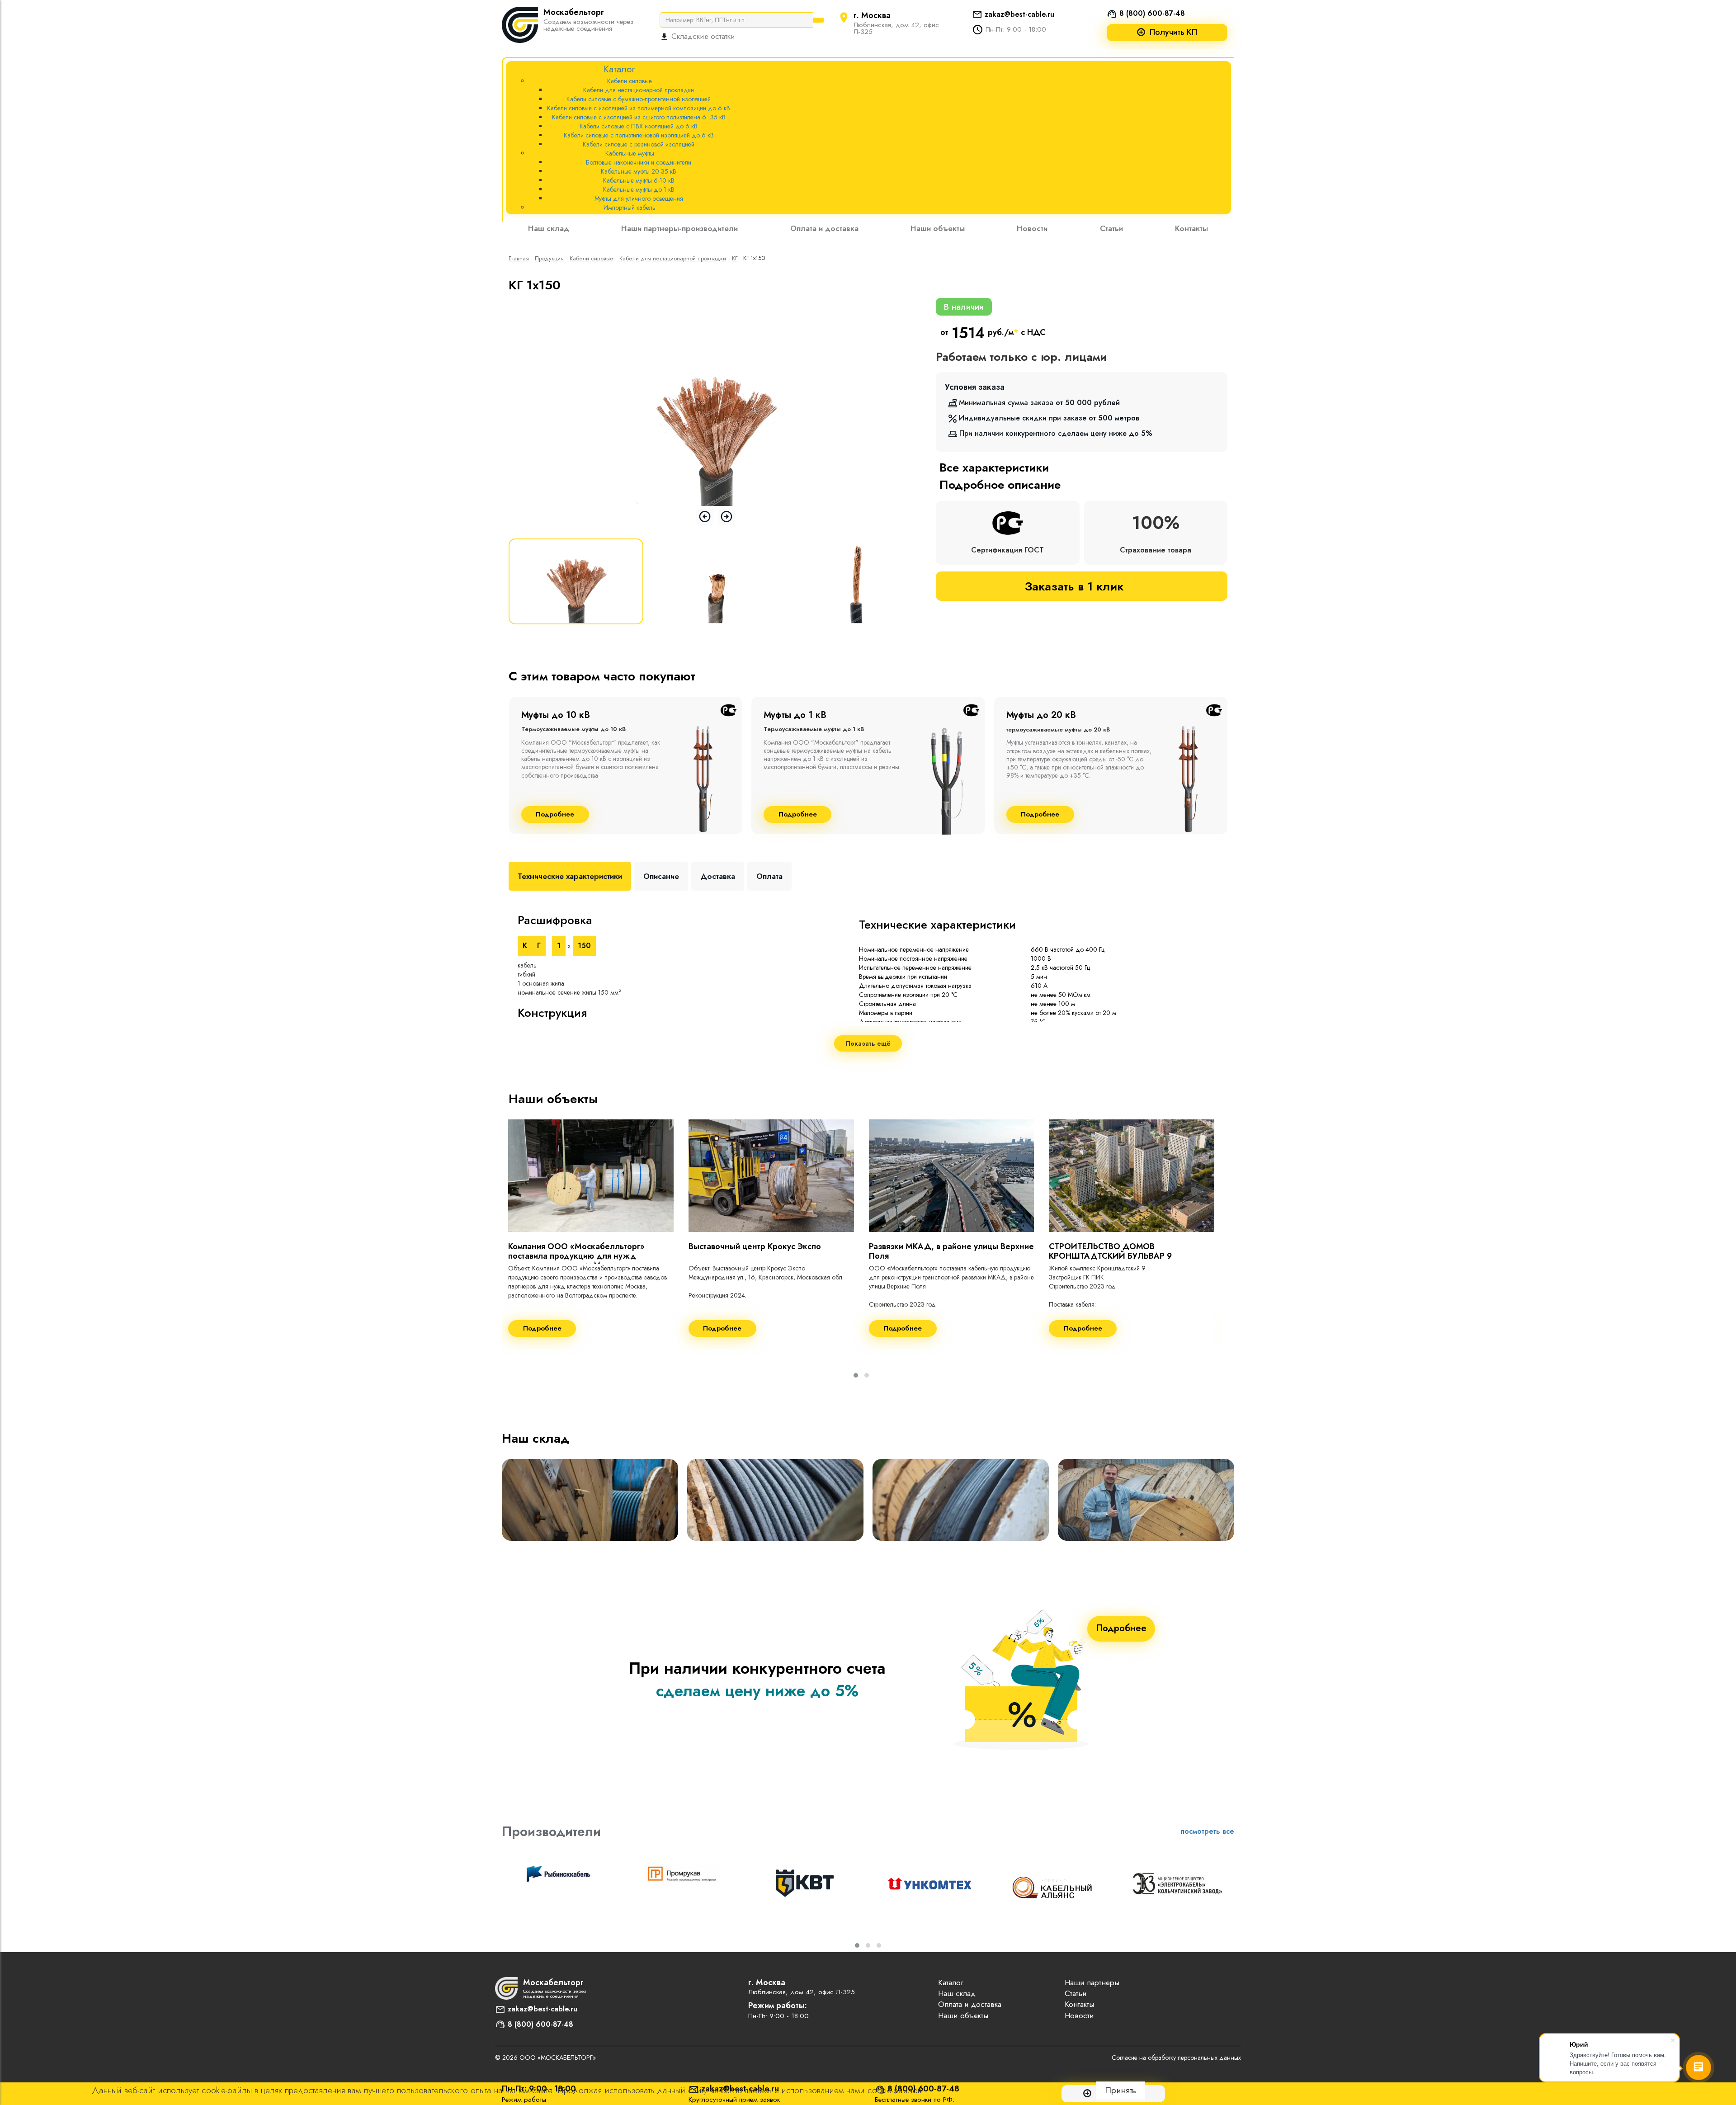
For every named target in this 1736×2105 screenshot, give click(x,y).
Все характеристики (994, 467)
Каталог (951, 1982)
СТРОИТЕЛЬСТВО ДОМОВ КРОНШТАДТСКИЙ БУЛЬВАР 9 (1110, 1251)
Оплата (769, 876)
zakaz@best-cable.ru (1019, 14)
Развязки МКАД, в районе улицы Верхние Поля (951, 1251)
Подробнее (555, 814)
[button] (856, 1375)
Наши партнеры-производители (679, 228)
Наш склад (549, 228)
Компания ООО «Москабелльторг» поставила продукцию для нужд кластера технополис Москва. (576, 1256)
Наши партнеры (1092, 1982)
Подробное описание (1000, 485)
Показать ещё (868, 1043)
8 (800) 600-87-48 (1152, 13)
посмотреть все (1207, 1831)
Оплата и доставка (824, 228)
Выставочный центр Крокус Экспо (755, 1246)
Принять (1120, 2090)
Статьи (1111, 228)
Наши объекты (938, 228)
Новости (1032, 228)
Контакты (1191, 228)
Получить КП (1173, 32)
